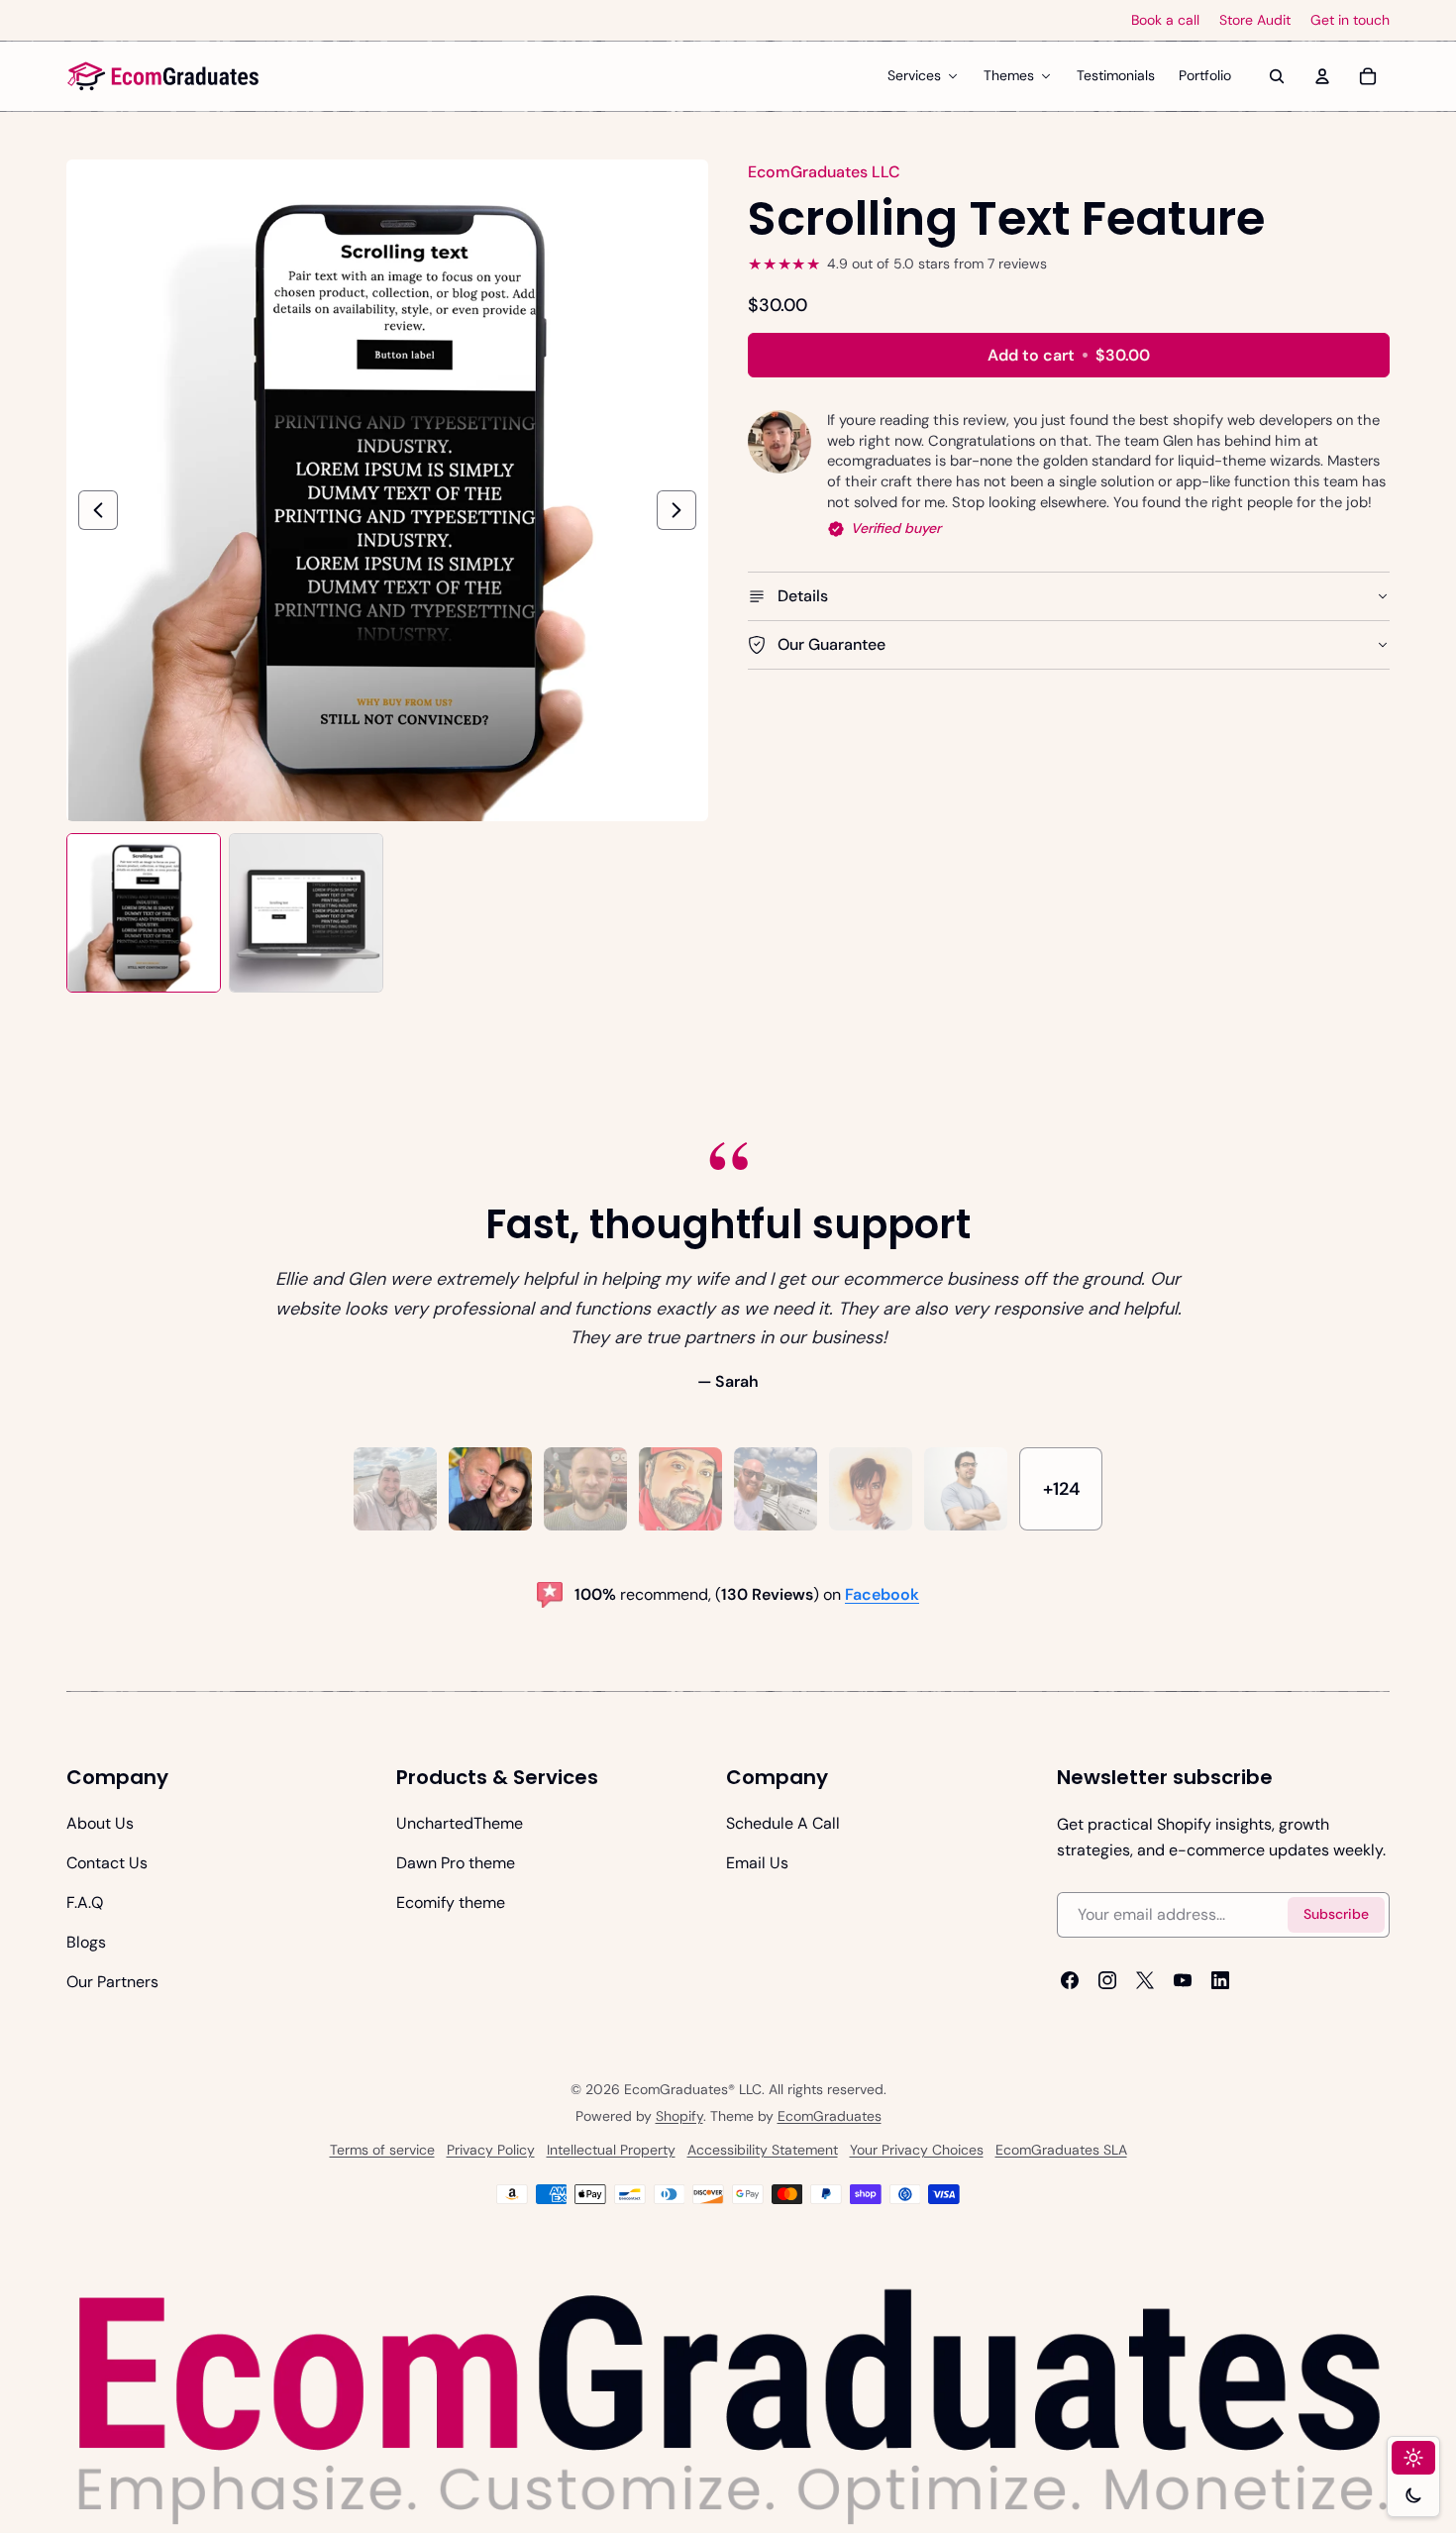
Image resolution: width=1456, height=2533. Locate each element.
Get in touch (1350, 20)
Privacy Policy (491, 2150)
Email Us (757, 1863)
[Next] (676, 510)
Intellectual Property (611, 2150)
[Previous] (98, 510)
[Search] (1277, 76)
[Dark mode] (1413, 2495)
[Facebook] (1070, 1980)
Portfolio (1205, 75)
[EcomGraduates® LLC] (163, 76)
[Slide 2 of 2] (306, 913)
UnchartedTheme (460, 1823)
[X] (1145, 1980)
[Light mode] (1413, 2458)
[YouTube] (1183, 1980)
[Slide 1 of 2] (144, 913)
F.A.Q (85, 1902)
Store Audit (1255, 20)
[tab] (395, 1489)
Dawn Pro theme (456, 1863)
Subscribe (1336, 1914)
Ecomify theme (451, 1902)
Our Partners (112, 1982)
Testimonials (1116, 75)
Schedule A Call (783, 1823)
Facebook (882, 1594)
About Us (100, 1823)
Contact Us (107, 1863)
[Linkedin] (1220, 1980)
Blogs (86, 1942)
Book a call (1165, 20)
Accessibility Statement (763, 2150)
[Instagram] (1107, 1980)
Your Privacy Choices (917, 2150)
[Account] (1322, 76)
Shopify (679, 2116)
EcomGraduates (830, 2116)
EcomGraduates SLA (1061, 2150)
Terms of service (382, 2150)
